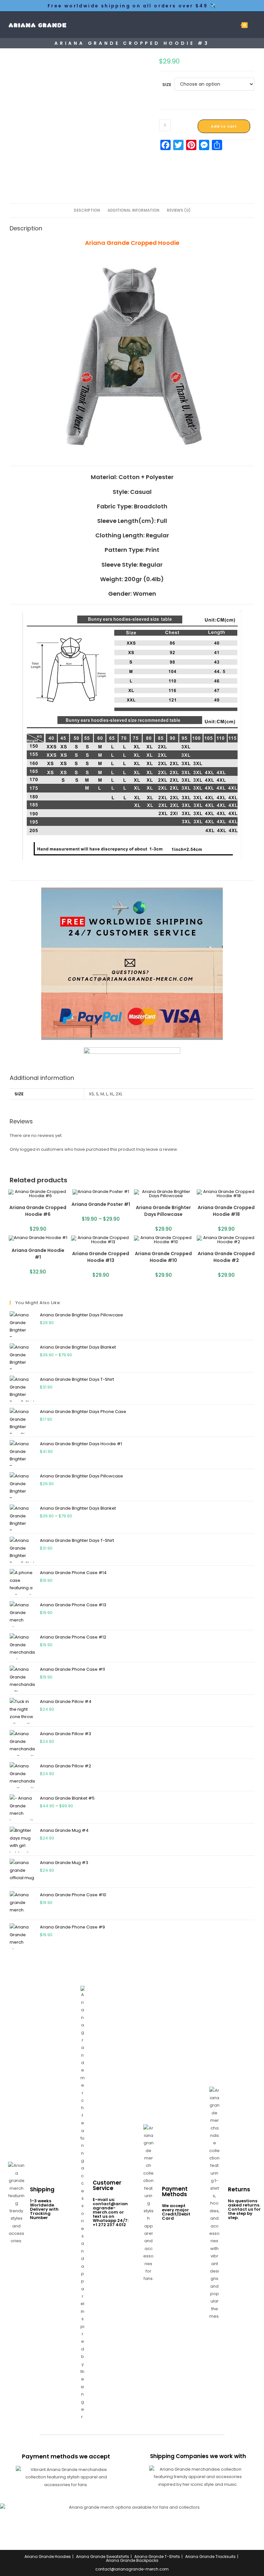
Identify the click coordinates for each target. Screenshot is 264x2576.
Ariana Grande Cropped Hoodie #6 (38, 1211)
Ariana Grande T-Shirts (157, 2557)
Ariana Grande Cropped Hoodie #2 (226, 1257)
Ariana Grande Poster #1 (101, 1204)
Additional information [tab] (133, 210)
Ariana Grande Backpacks (132, 2560)
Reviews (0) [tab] (179, 210)
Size (167, 85)
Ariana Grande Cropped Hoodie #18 (226, 1211)
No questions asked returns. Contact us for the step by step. (244, 2209)
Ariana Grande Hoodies (48, 2557)
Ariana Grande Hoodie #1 (38, 1254)
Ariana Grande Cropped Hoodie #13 (101, 1257)
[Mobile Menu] (253, 25)
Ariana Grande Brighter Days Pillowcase (163, 1211)
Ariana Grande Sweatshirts (103, 2557)
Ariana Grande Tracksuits (210, 2557)
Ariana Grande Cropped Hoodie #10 (163, 1257)
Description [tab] (87, 210)
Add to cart (224, 126)
